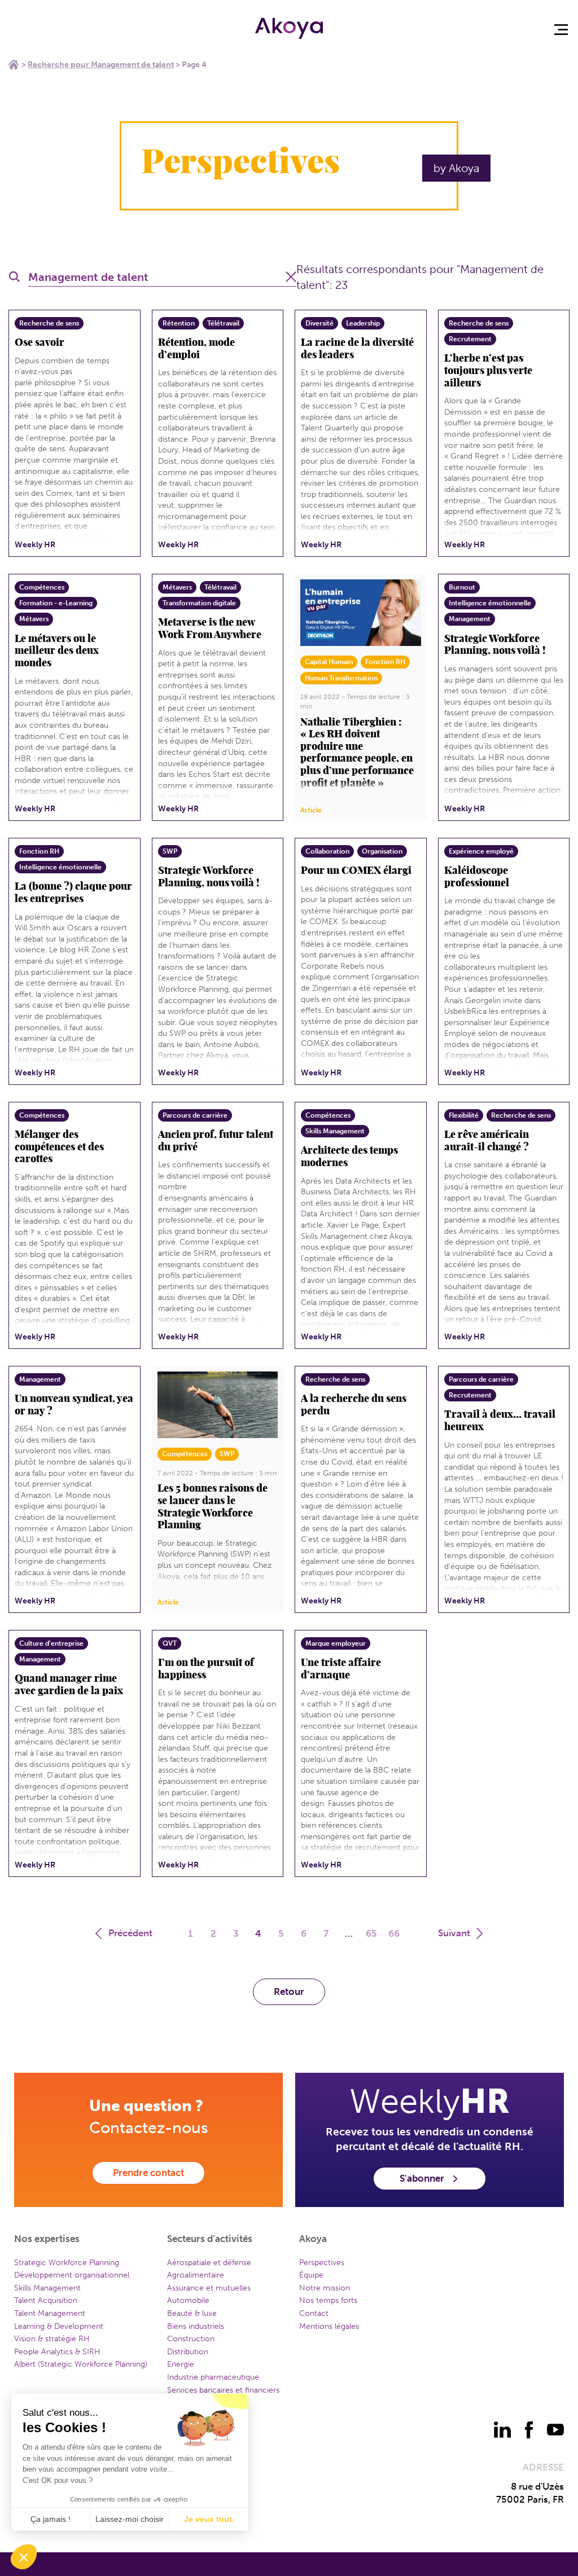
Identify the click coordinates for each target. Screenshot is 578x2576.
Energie (181, 2364)
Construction (191, 2339)
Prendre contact (148, 2173)
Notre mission (325, 2288)
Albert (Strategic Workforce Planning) (81, 2364)
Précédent (130, 1933)
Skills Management (47, 2288)
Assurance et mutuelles (209, 2288)
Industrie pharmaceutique (213, 2377)
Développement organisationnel (72, 2275)
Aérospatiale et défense (209, 2263)
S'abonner (422, 2178)
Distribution (188, 2352)
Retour (289, 1992)
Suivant (454, 1933)
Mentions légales (329, 2326)
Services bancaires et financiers (223, 2390)
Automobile (188, 2300)
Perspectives (322, 2263)
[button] (24, 2557)
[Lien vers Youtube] (555, 2430)
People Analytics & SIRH (57, 2352)
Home (14, 64)
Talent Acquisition (46, 2300)
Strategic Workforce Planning (67, 2263)
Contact (314, 2313)
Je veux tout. (209, 2519)
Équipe (311, 2275)
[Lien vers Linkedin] (502, 2430)
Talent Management (50, 2313)
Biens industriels (196, 2326)
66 (394, 1933)
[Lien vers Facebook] (529, 2430)
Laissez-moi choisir (130, 2519)
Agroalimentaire (196, 2275)
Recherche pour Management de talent (101, 65)
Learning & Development (59, 2326)
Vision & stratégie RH (52, 2339)
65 (371, 1933)
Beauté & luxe (192, 2313)
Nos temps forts (328, 2300)
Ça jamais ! (51, 2519)
